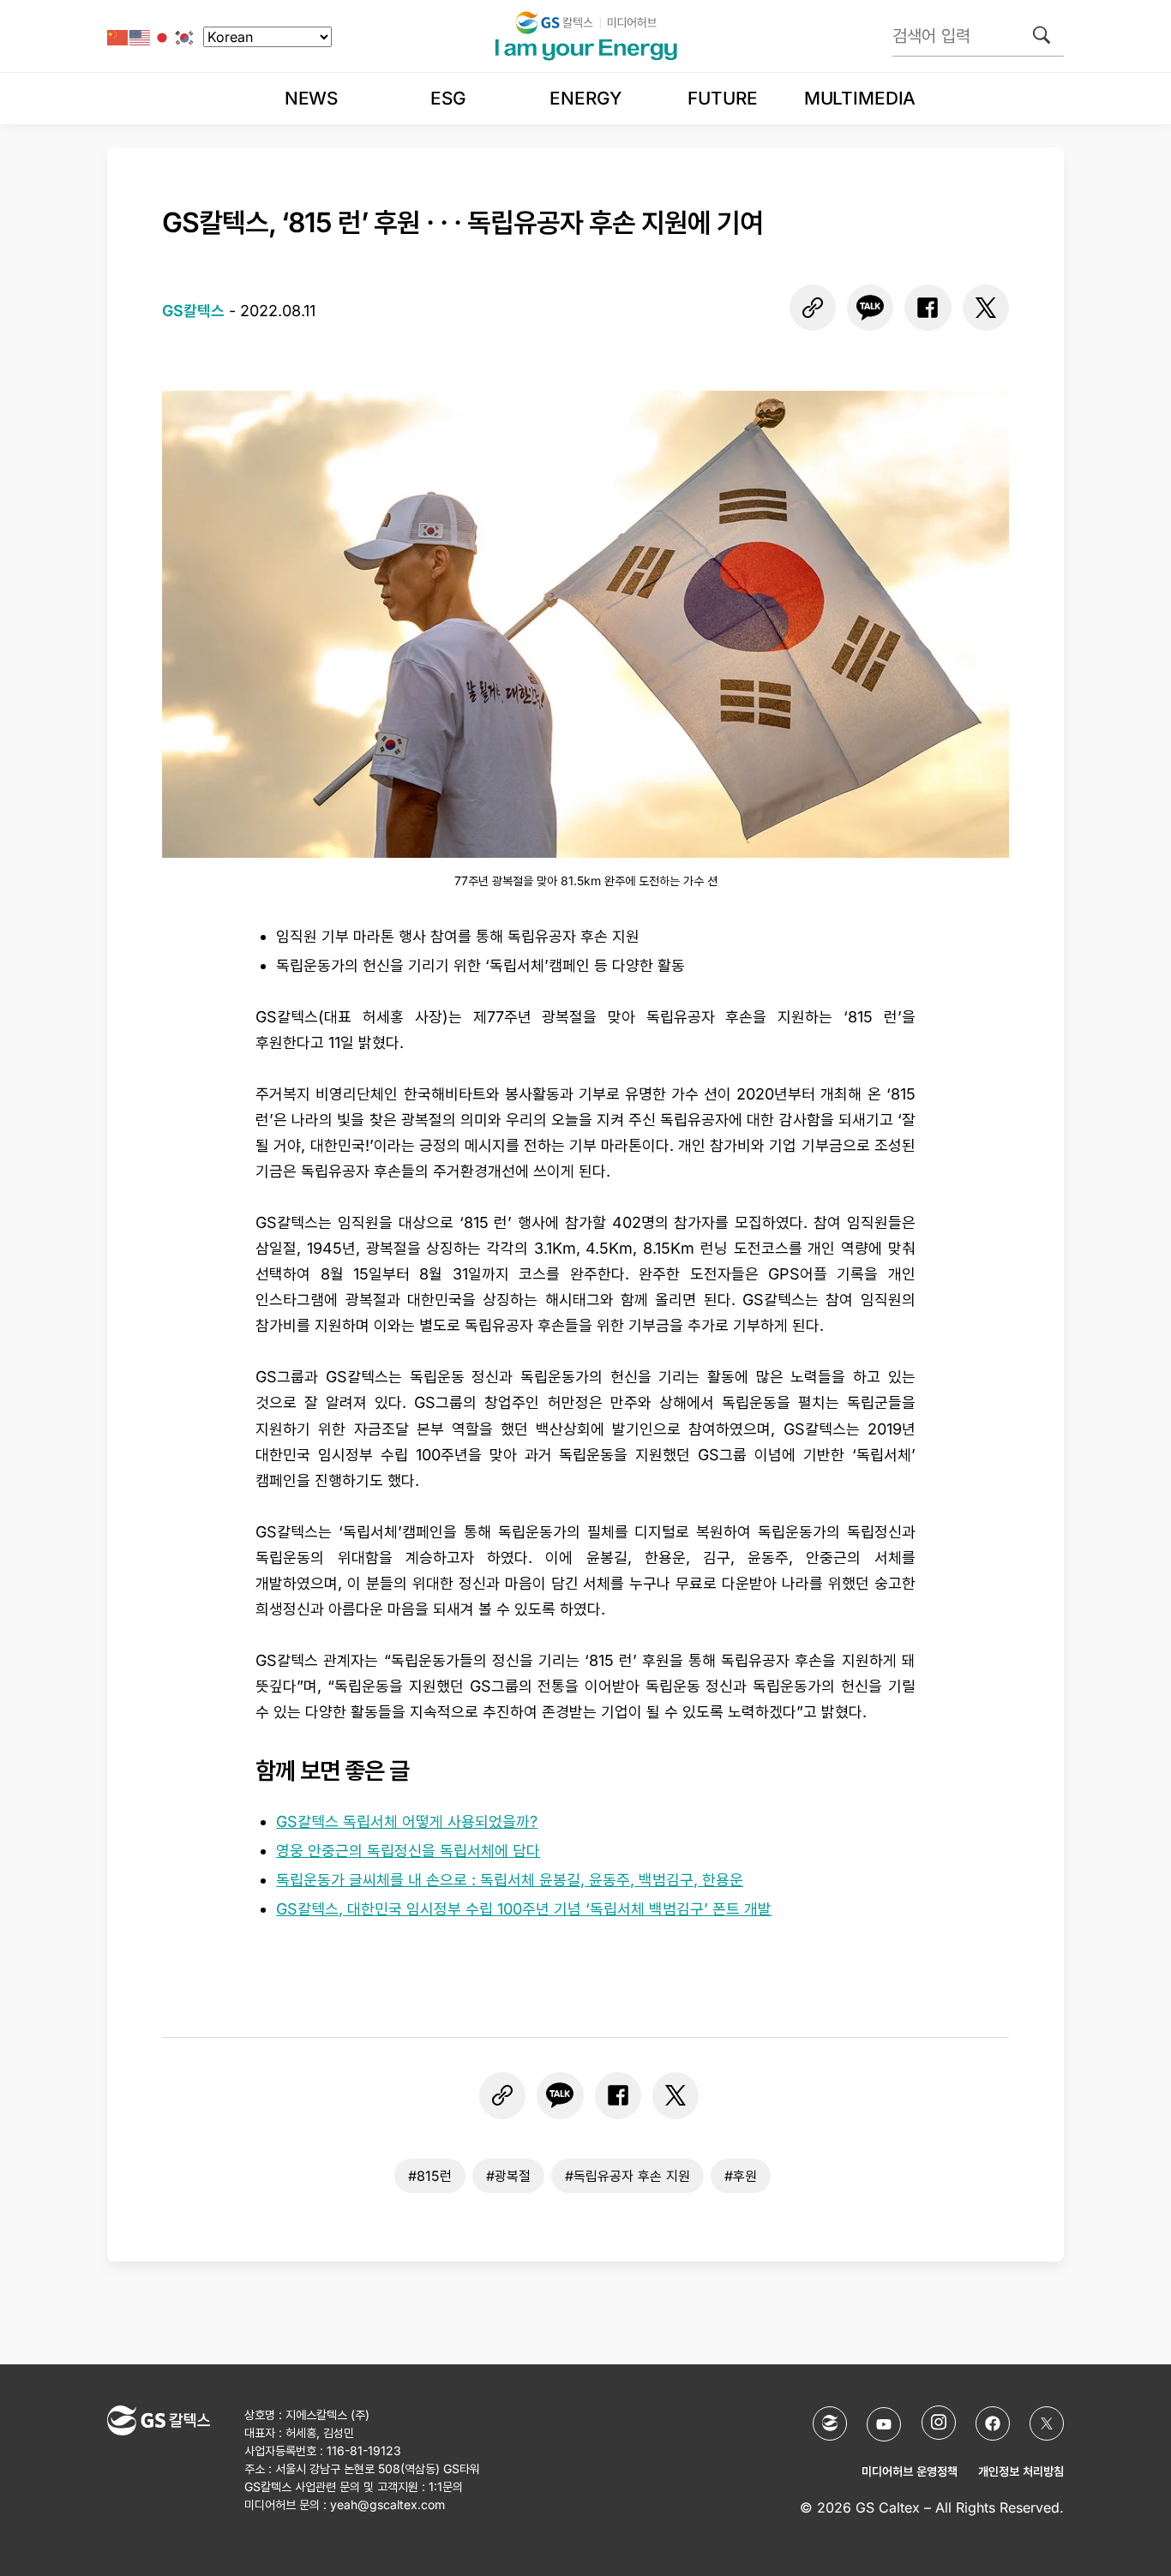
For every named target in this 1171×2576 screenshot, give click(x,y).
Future (722, 98)
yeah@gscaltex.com (387, 2504)
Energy (585, 98)
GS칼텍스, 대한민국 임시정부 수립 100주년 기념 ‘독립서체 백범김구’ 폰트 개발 (524, 1909)
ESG (448, 98)
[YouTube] (884, 2424)
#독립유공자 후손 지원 (628, 2176)
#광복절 (508, 2176)
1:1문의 (446, 2486)
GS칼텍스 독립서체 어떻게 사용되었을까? (407, 1821)
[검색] (1042, 35)
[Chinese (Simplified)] (118, 36)
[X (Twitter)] (1047, 2423)
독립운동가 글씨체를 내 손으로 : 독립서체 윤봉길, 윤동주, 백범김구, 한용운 (510, 1880)
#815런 (430, 2176)
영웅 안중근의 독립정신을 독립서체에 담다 (408, 1851)
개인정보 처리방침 (1021, 2471)
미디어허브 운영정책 (910, 2471)
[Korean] (185, 36)
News (311, 98)
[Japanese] (163, 36)
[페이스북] (928, 308)
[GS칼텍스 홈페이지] (830, 2423)
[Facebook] (993, 2423)
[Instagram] (939, 2423)
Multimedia (860, 98)
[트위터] (986, 308)
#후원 (741, 2176)
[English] (141, 36)
